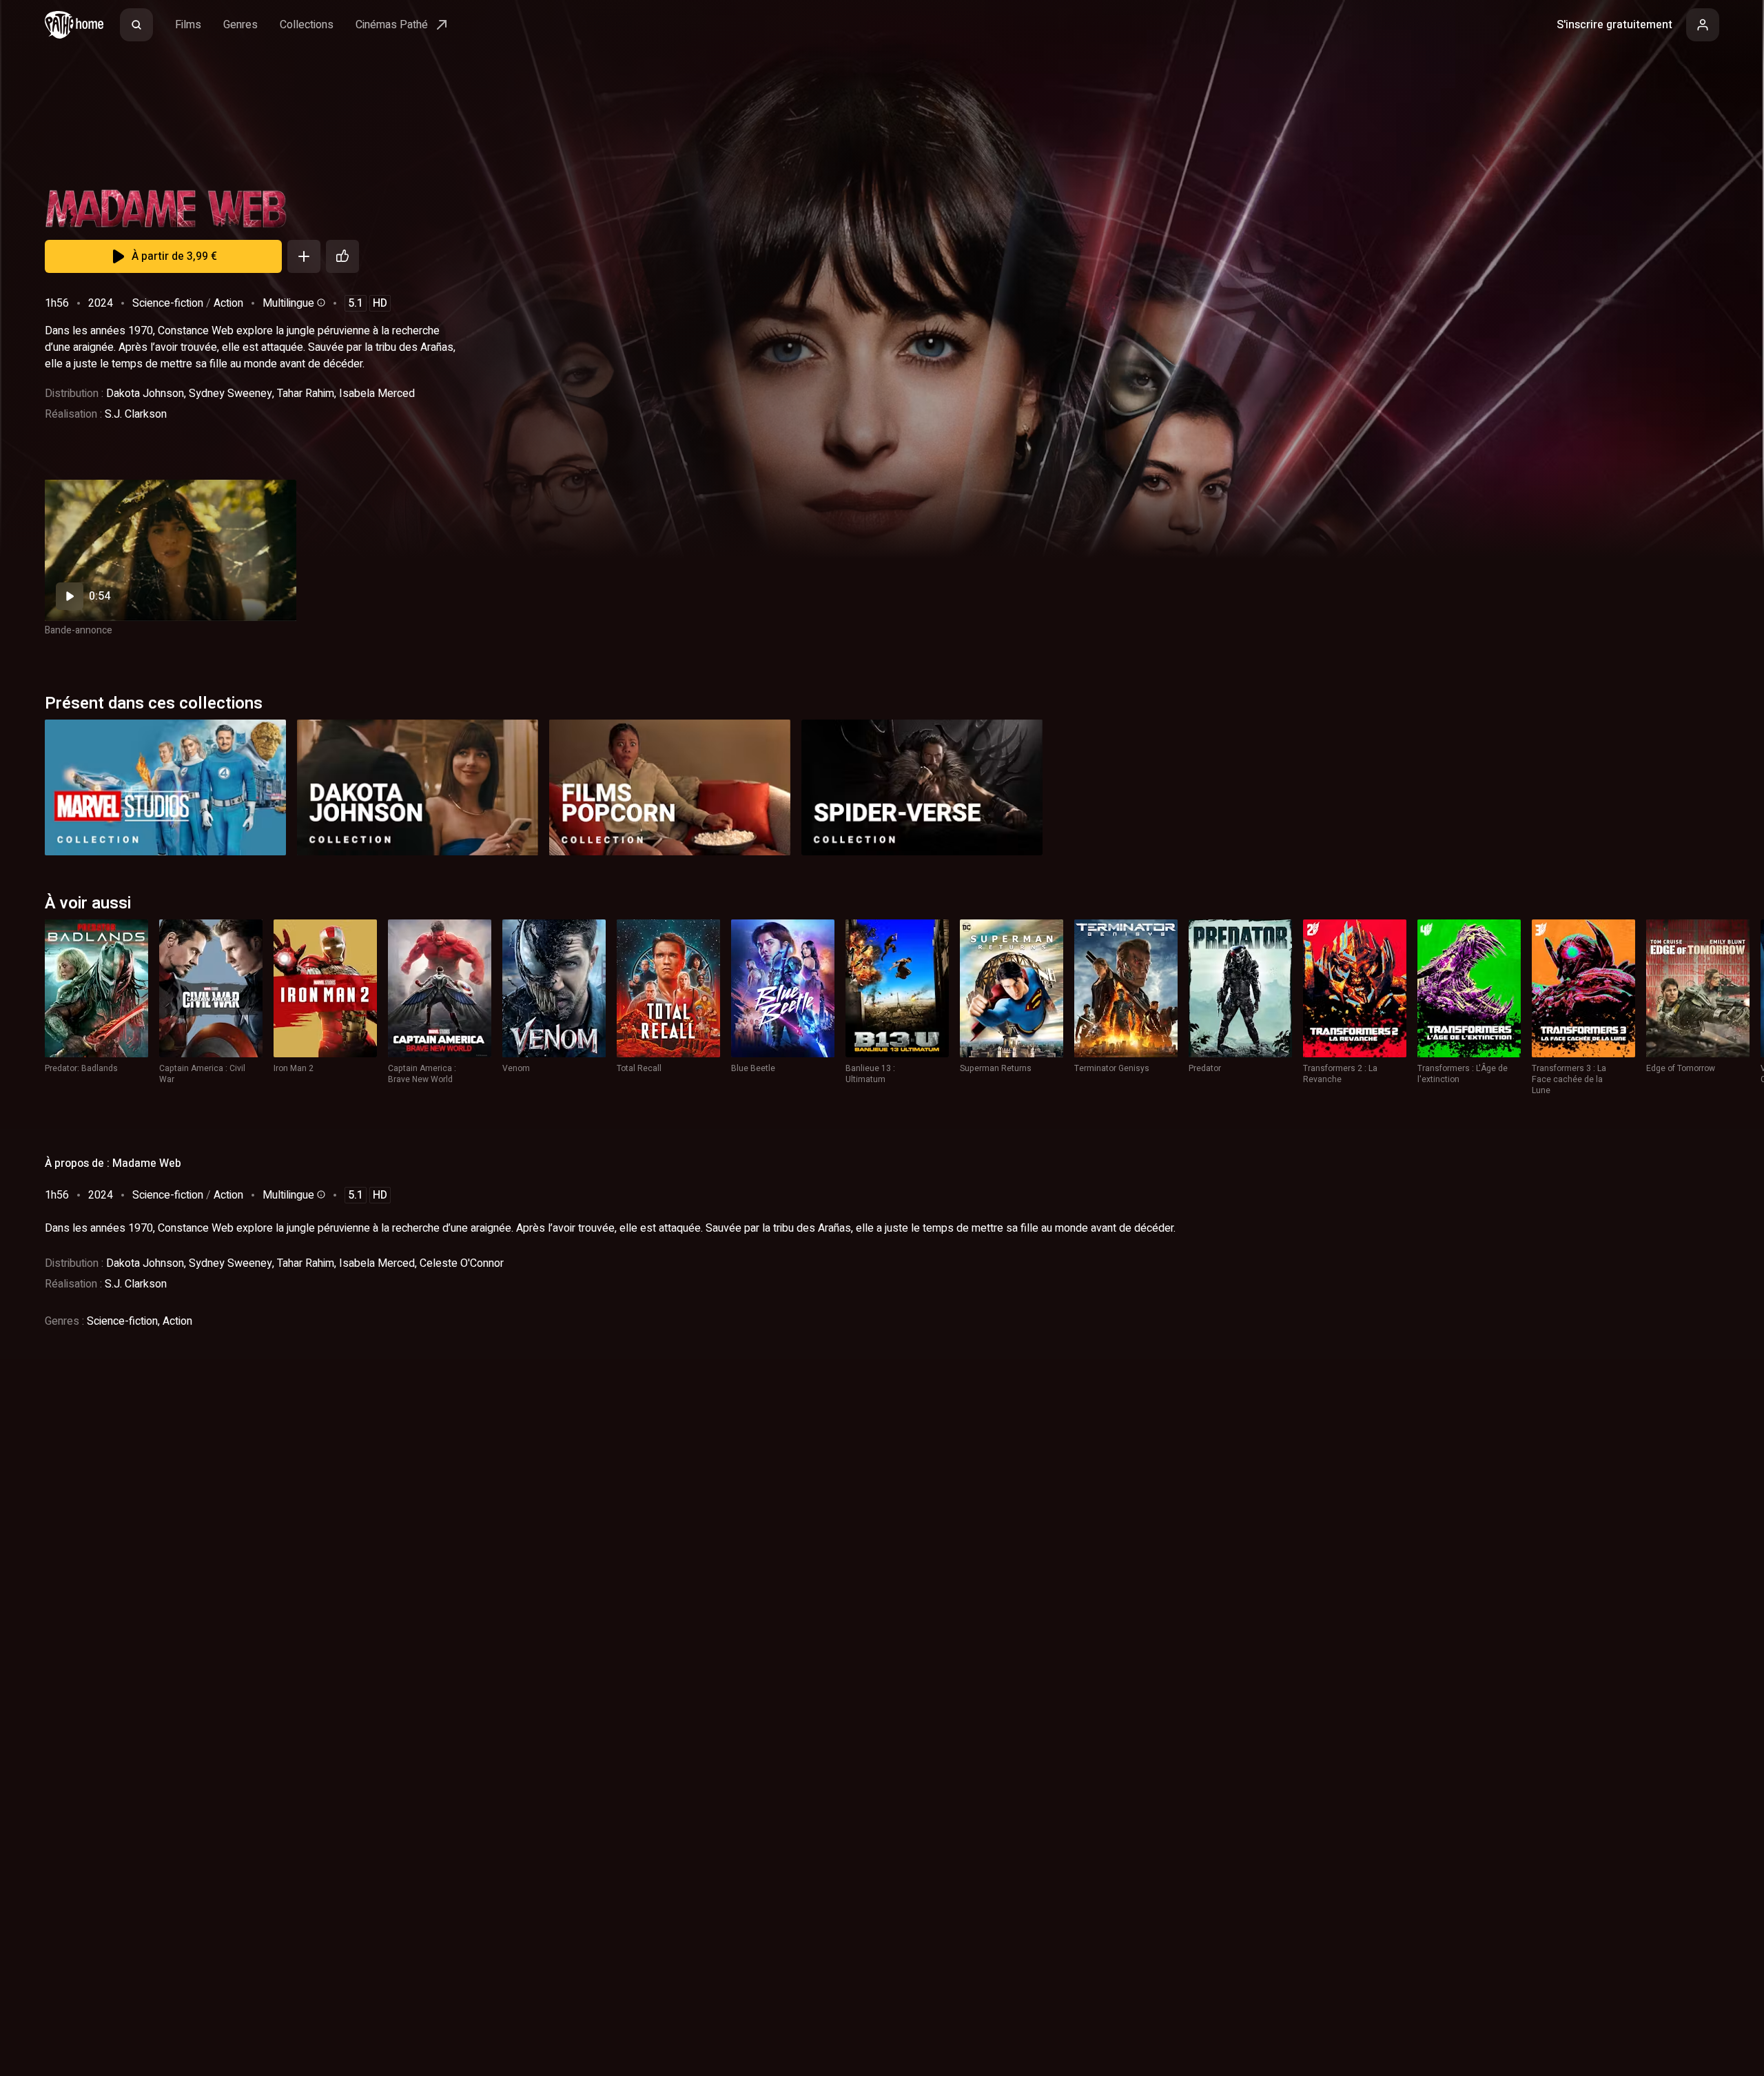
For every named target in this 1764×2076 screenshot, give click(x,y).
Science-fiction (168, 303)
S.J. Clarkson (136, 414)
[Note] (342, 256)
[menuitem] (136, 25)
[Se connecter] (1703, 25)
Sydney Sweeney (230, 394)
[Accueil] (74, 25)
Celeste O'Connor (462, 1263)
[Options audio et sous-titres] (320, 303)
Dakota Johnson (145, 394)
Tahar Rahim (306, 394)
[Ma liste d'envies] (304, 256)
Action (228, 303)
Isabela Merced (377, 394)
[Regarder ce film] (171, 550)
